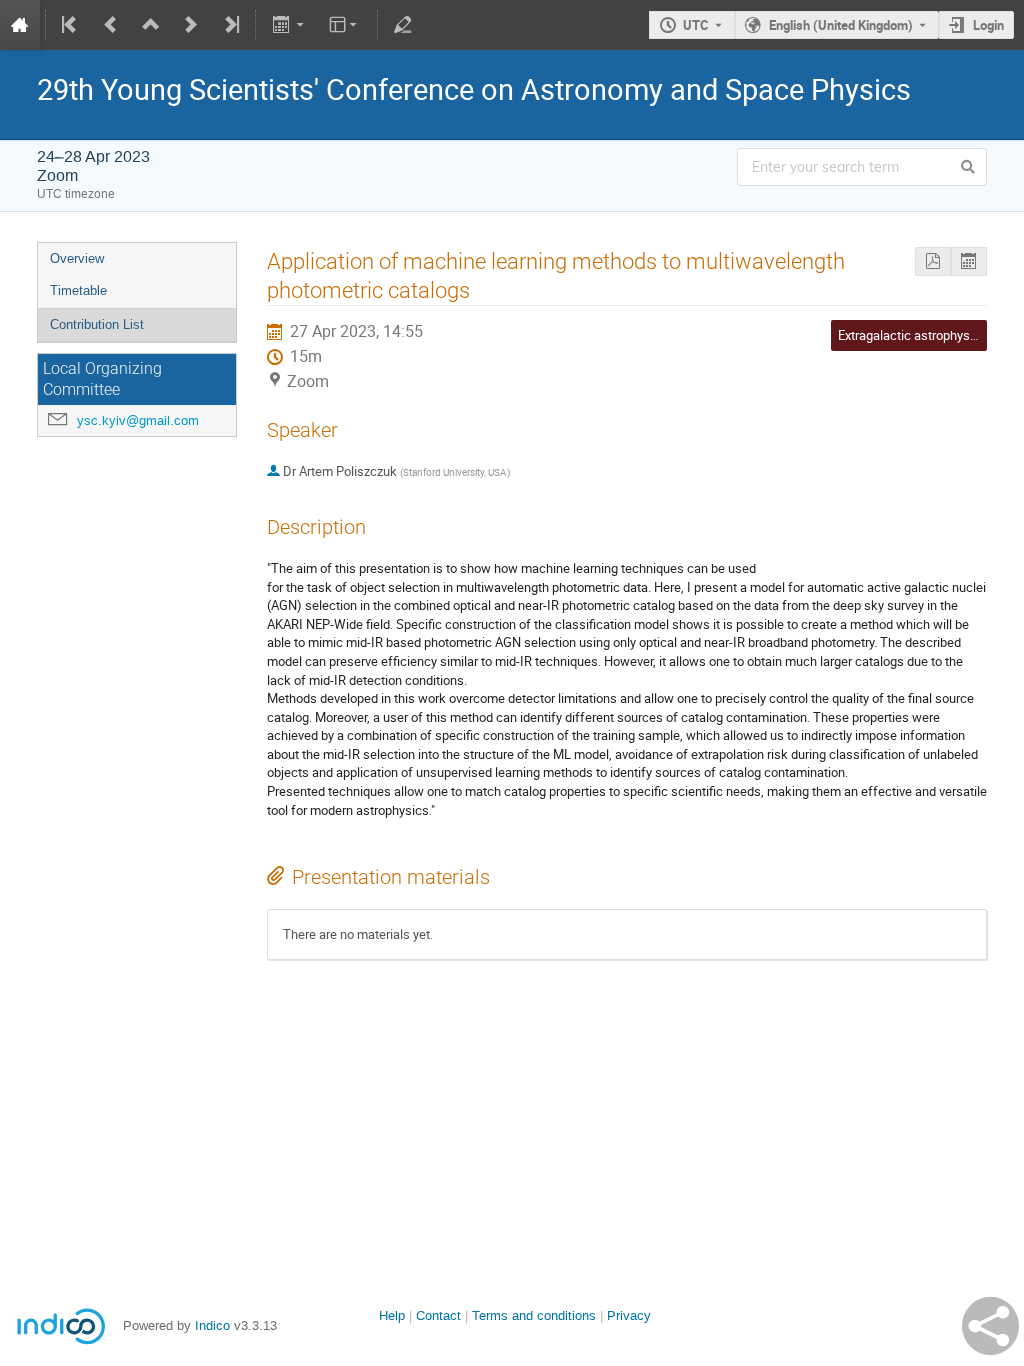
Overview (77, 258)
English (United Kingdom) (841, 25)
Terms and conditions (534, 1315)
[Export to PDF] (933, 261)
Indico (212, 1325)
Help (392, 1315)
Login (988, 25)
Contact (438, 1315)
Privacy (629, 1315)
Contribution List (97, 324)
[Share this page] (990, 1326)
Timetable (78, 290)
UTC (696, 25)
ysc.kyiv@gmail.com (138, 420)
